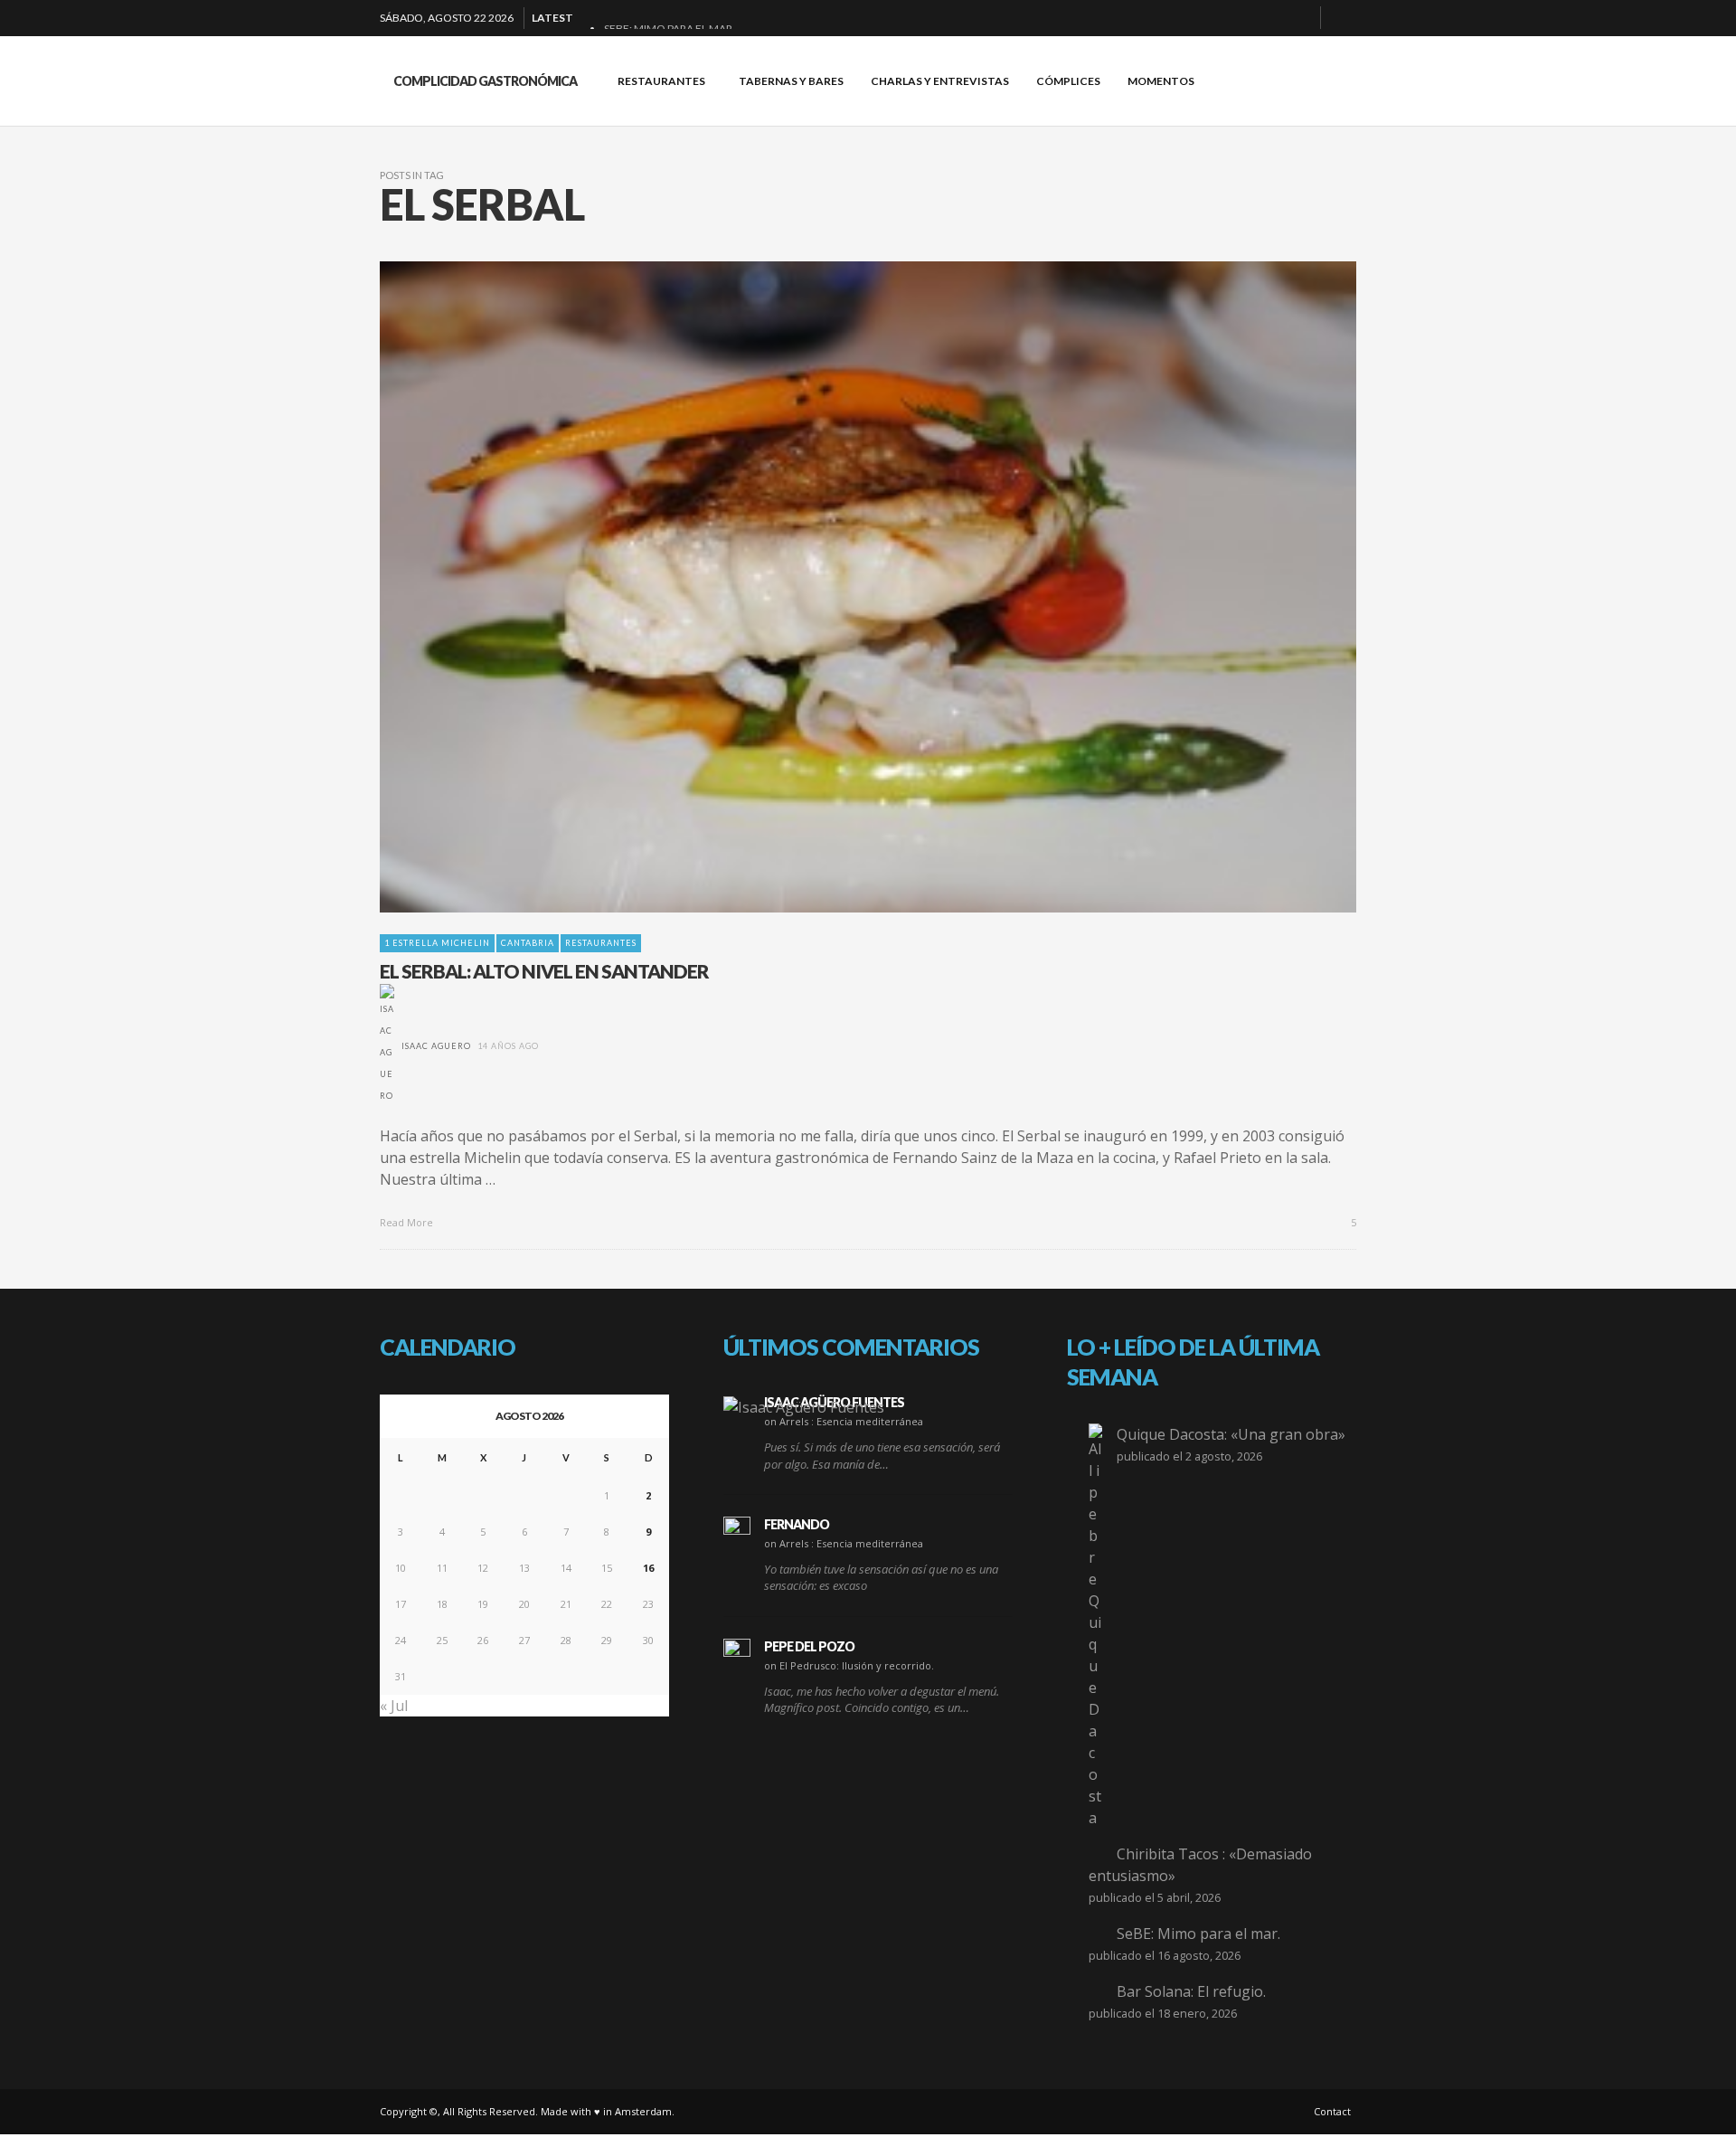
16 (648, 1568)
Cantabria (528, 943)
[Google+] (1241, 18)
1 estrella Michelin (437, 943)
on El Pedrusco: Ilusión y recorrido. (849, 1665)
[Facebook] (1212, 18)
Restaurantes (601, 943)
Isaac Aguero (436, 1046)
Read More (408, 1222)
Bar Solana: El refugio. (1191, 1991)
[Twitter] (1299, 18)
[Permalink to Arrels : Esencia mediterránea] (804, 1406)
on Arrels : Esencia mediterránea (844, 1421)
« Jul (394, 1706)
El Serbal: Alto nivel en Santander (544, 971)
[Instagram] (1270, 18)
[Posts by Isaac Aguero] (387, 1046)
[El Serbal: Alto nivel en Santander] (839, 587)
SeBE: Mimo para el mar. (1198, 1934)
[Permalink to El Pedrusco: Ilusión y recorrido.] (737, 1652)
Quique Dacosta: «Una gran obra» (1231, 1434)
